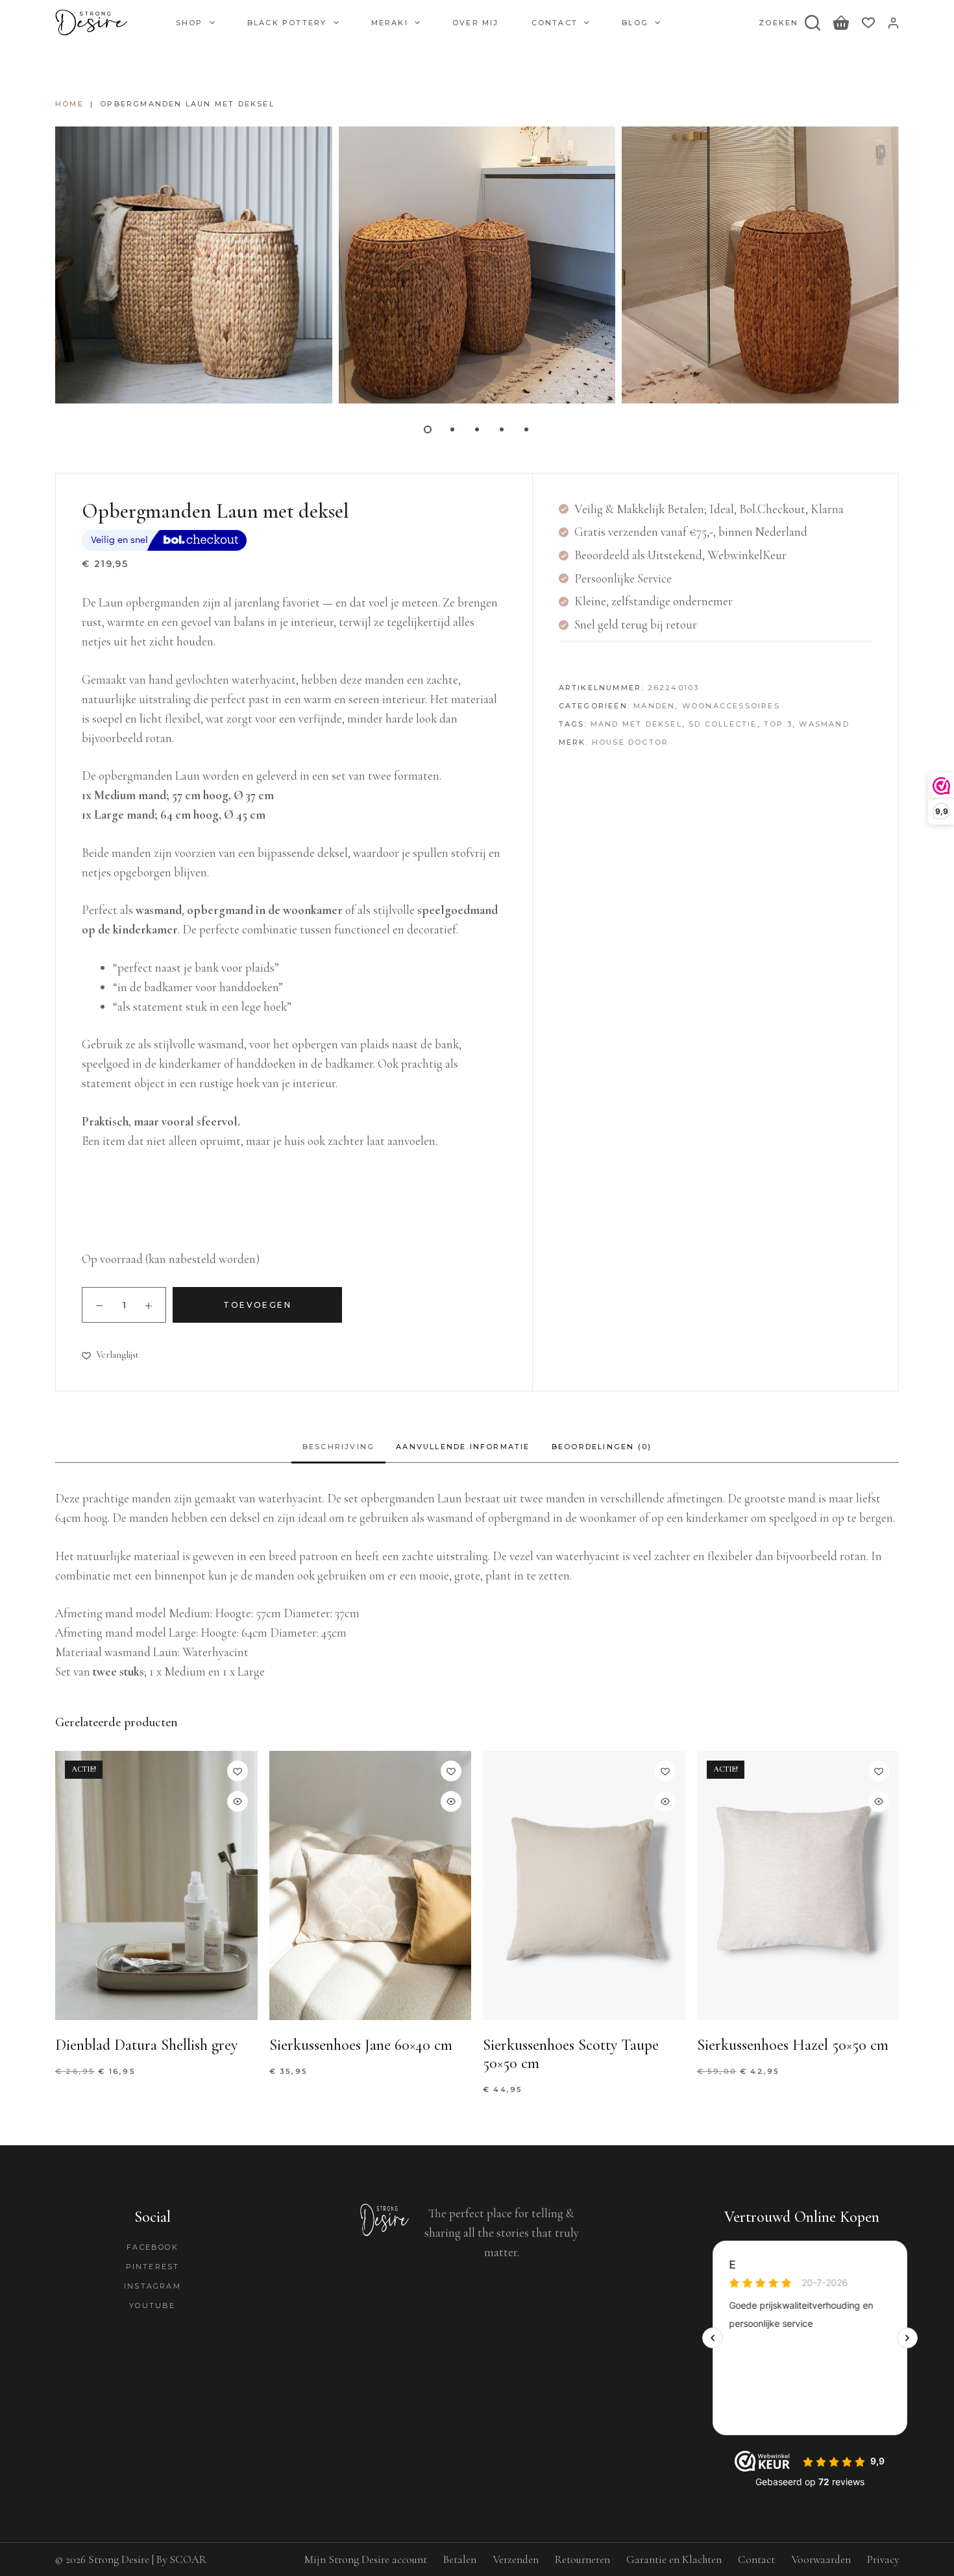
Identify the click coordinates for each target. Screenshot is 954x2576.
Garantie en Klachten (674, 2559)
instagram (153, 2286)
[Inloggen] (893, 23)
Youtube (152, 2305)
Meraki (390, 23)
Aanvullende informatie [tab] (463, 1447)
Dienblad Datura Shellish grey (146, 2045)
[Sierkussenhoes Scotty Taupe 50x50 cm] (584, 1885)
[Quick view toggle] (238, 1801)
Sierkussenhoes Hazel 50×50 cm (793, 2045)
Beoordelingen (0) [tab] (602, 1447)
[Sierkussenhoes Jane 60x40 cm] (371, 1885)
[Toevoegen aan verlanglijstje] (238, 1771)
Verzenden (516, 2559)
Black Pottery (287, 23)
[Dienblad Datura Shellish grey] (156, 1885)
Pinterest (153, 2267)
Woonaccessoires (731, 706)
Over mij (476, 23)
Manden (654, 706)
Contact (555, 23)
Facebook (153, 2247)
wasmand (824, 724)
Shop (190, 23)
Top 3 (778, 724)
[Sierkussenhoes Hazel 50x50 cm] (798, 1885)
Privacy (883, 2559)
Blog (635, 23)
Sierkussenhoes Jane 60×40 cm (361, 2045)
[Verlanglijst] (868, 23)
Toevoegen (257, 1305)
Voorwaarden (821, 2559)
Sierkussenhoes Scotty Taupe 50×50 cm (571, 2054)
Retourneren (582, 2559)
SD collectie (723, 724)
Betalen (460, 2559)
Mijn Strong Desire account (366, 2559)
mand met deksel (636, 724)
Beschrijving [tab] (338, 1447)
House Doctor (630, 742)
